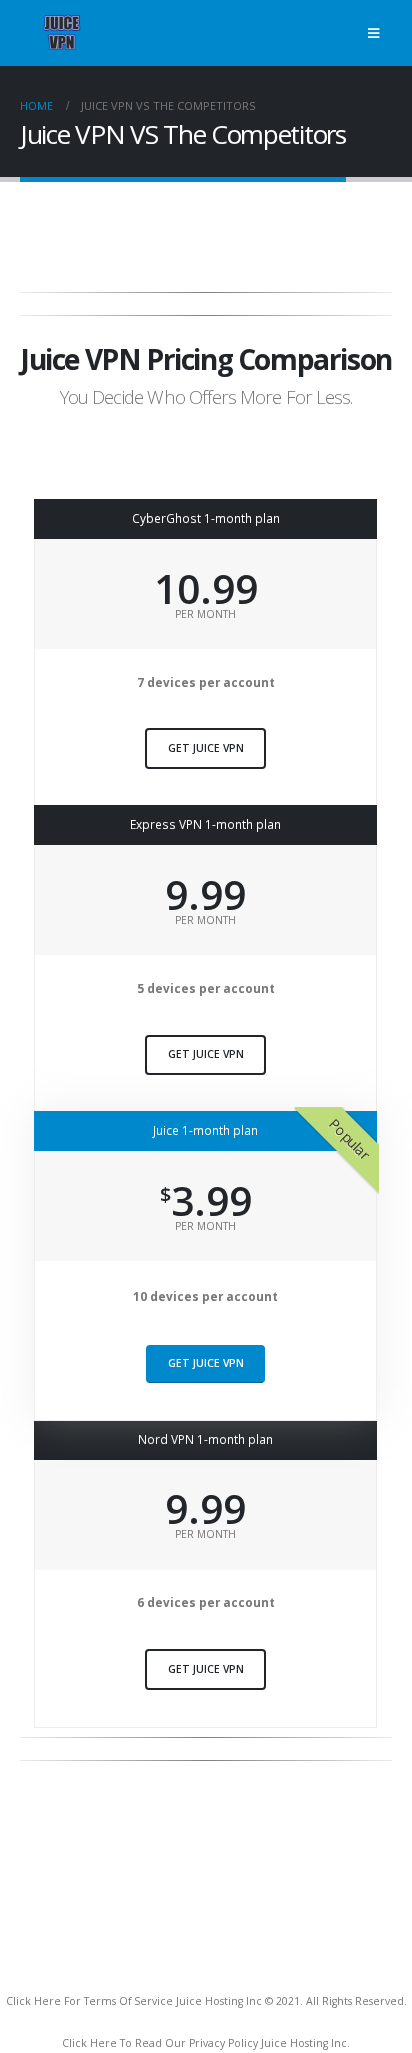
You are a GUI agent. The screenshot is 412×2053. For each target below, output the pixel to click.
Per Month (205, 614)
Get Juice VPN (206, 748)
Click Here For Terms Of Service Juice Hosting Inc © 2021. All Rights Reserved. (206, 2001)
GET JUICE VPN (206, 1669)
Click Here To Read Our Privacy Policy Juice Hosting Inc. (206, 2043)
